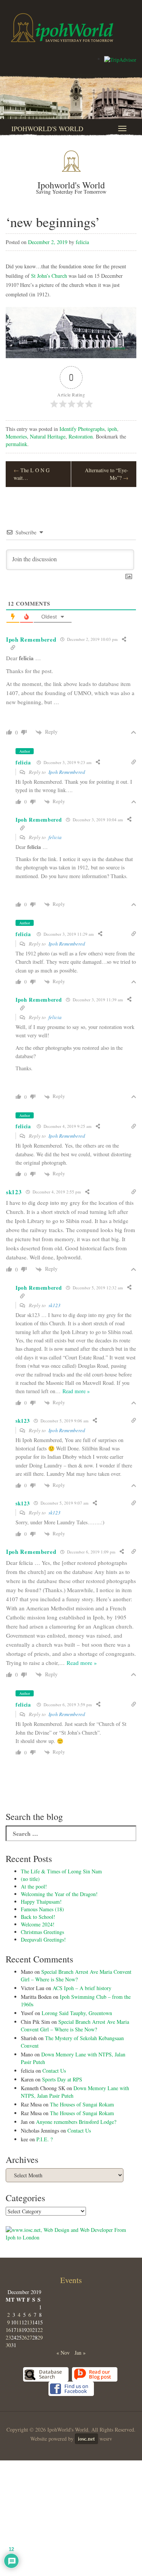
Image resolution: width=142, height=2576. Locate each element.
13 (30, 2322)
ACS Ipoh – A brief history (82, 1988)
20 (30, 2330)
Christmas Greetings (42, 1932)
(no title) (30, 1879)
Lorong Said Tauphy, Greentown (77, 2013)
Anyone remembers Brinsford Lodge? (76, 2122)
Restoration (81, 436)
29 (40, 2337)
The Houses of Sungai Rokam (82, 2104)
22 (40, 2330)
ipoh (112, 429)
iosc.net (87, 2439)
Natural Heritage (48, 436)
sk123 (55, 1305)
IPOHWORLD (62, 28)
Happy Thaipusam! (41, 1902)
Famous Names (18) (42, 1909)
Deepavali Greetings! (43, 1939)
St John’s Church (49, 276)
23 (8, 2337)
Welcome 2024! (38, 1924)
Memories (16, 436)
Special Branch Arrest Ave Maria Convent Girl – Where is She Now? (76, 1975)
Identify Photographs (82, 429)
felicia (82, 242)
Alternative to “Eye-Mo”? (107, 474)
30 (8, 2345)
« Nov (63, 2353)
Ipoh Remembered (67, 772)
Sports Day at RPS (62, 2079)
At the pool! (34, 1886)
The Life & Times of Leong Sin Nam (61, 1871)
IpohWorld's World (47, 128)
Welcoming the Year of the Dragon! (59, 1894)
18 (19, 2330)
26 (24, 2337)
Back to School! (38, 1917)
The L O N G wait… (32, 474)
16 (8, 2330)
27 (30, 2337)
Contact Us (54, 2071)
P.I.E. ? (44, 2139)
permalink (16, 444)
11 (19, 2322)
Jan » (80, 2353)
